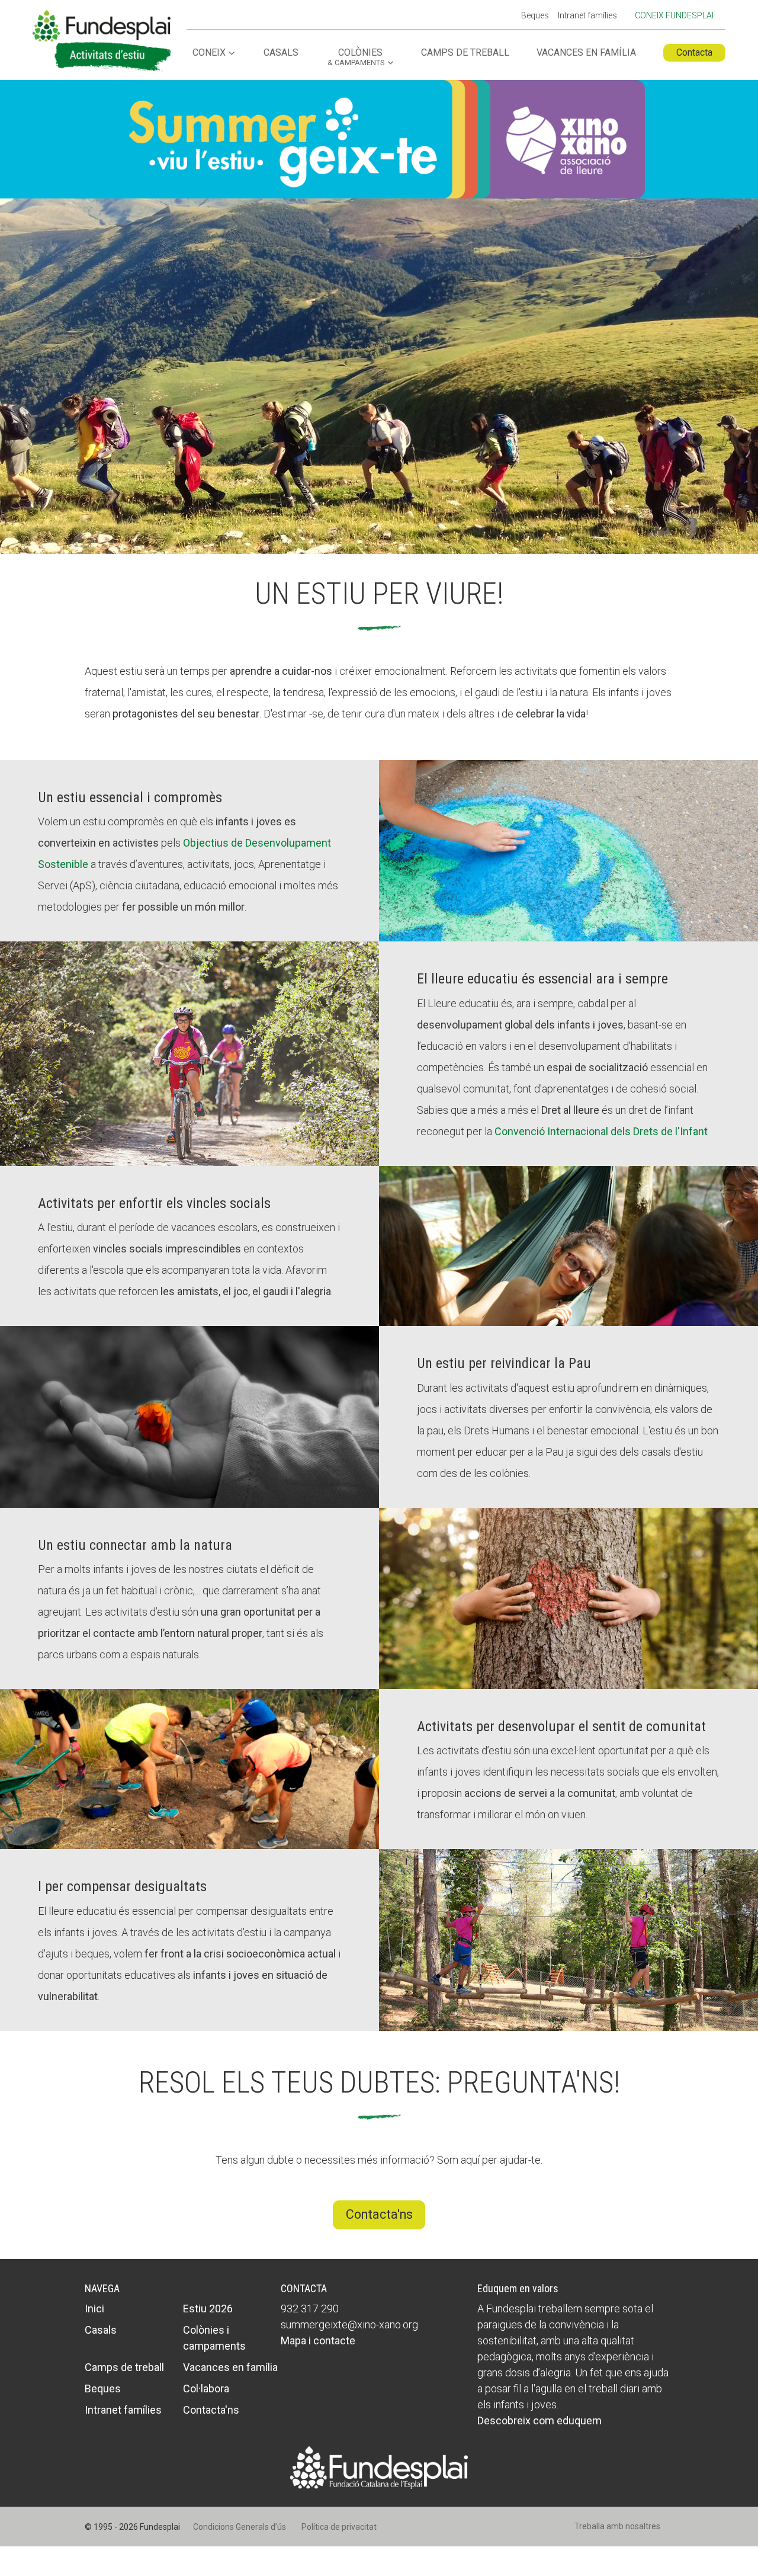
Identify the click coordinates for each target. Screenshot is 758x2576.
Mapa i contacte (318, 2340)
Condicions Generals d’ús (240, 2527)
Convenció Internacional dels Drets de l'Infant (601, 1131)
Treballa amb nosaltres (617, 2526)
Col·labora (206, 2388)
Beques (535, 16)
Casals (281, 53)
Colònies (356, 57)
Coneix (209, 53)
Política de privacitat (339, 2527)
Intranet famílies (587, 16)
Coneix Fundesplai (674, 15)
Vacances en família (586, 53)
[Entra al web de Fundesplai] (379, 2467)
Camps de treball (465, 53)
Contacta (694, 52)
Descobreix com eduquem (539, 2420)
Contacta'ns (379, 2214)
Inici (94, 2309)
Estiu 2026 (208, 2309)
